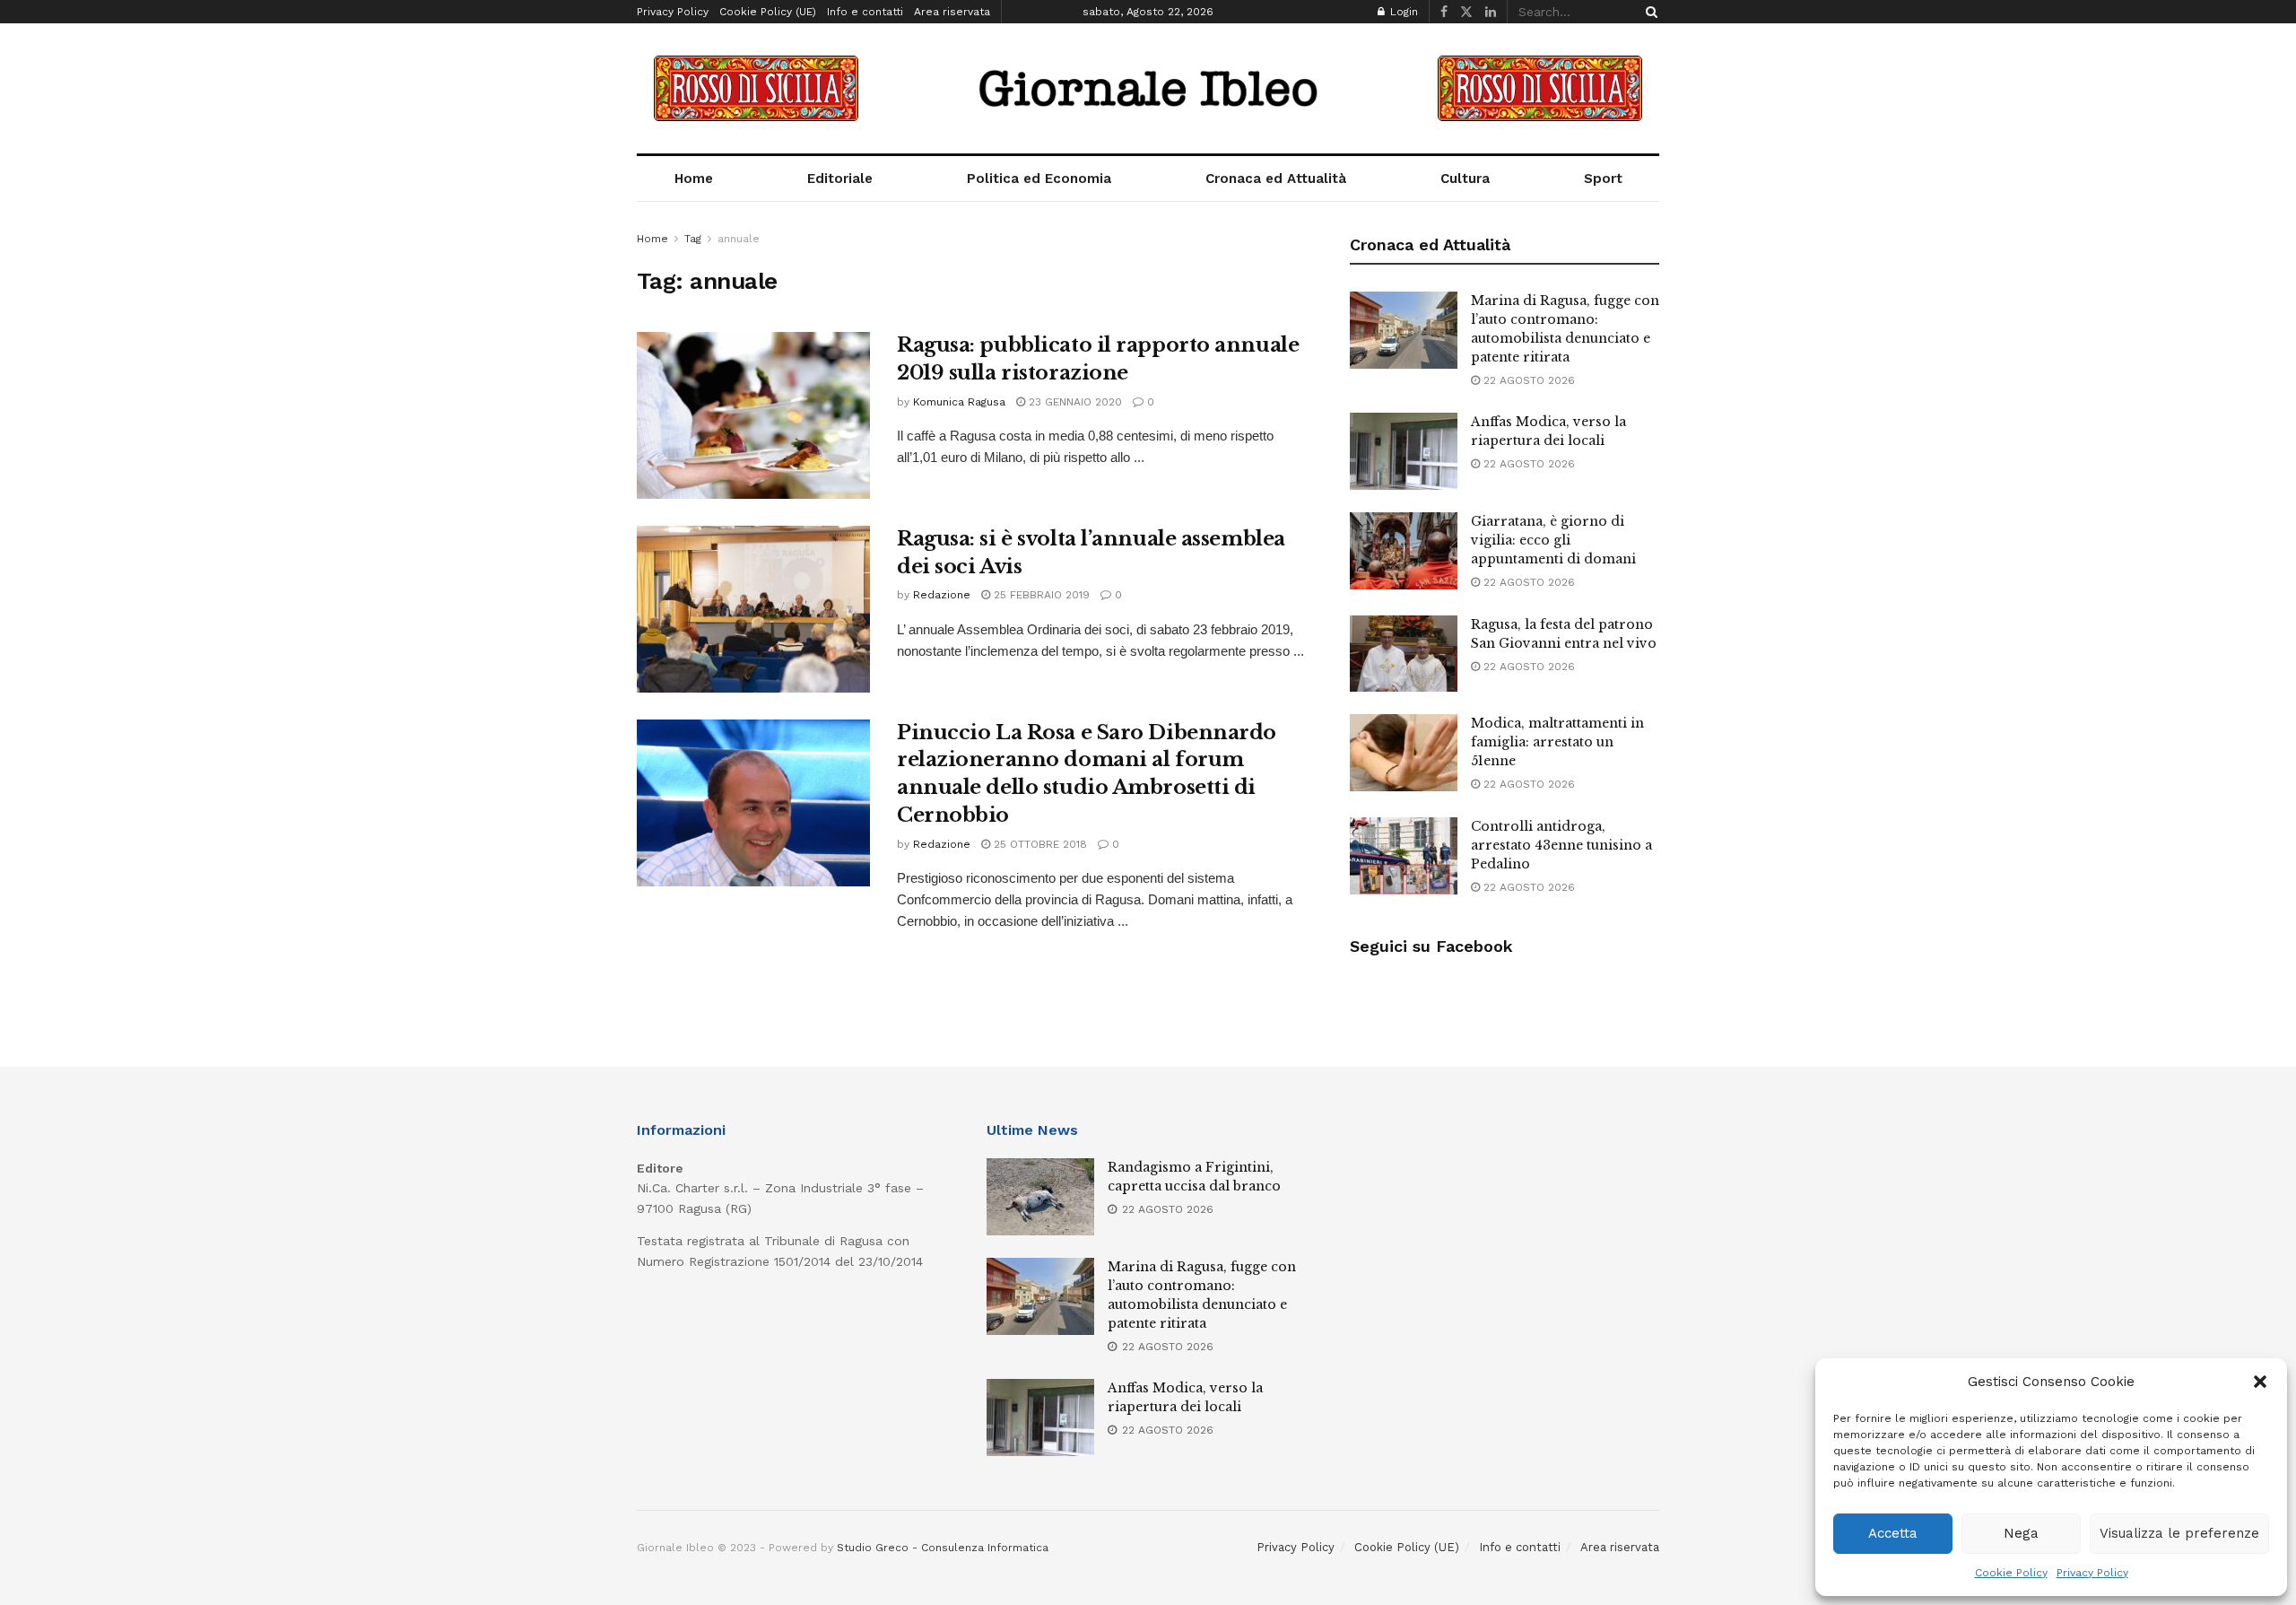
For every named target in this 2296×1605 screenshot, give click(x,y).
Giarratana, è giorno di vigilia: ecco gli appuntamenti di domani (1553, 540)
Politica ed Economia (1039, 179)
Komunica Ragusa (959, 402)
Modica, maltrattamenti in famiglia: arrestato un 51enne (1557, 742)
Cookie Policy (2011, 1573)
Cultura (1465, 179)
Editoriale (840, 179)
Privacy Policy (2092, 1573)
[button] (2260, 1382)
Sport (1603, 179)
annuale (739, 239)
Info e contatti (865, 12)
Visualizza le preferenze (2179, 1533)
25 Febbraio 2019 (1040, 595)
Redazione (942, 595)
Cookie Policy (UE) (768, 12)
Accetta (1893, 1533)
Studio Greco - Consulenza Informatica (943, 1548)
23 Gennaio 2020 (1074, 402)
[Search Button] (1648, 12)
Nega (2021, 1533)
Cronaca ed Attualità (1276, 179)
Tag (693, 239)
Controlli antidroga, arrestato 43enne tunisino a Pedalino (1561, 845)
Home (694, 179)
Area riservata (952, 12)
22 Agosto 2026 (1527, 380)
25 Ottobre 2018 (1039, 844)
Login (1402, 12)
